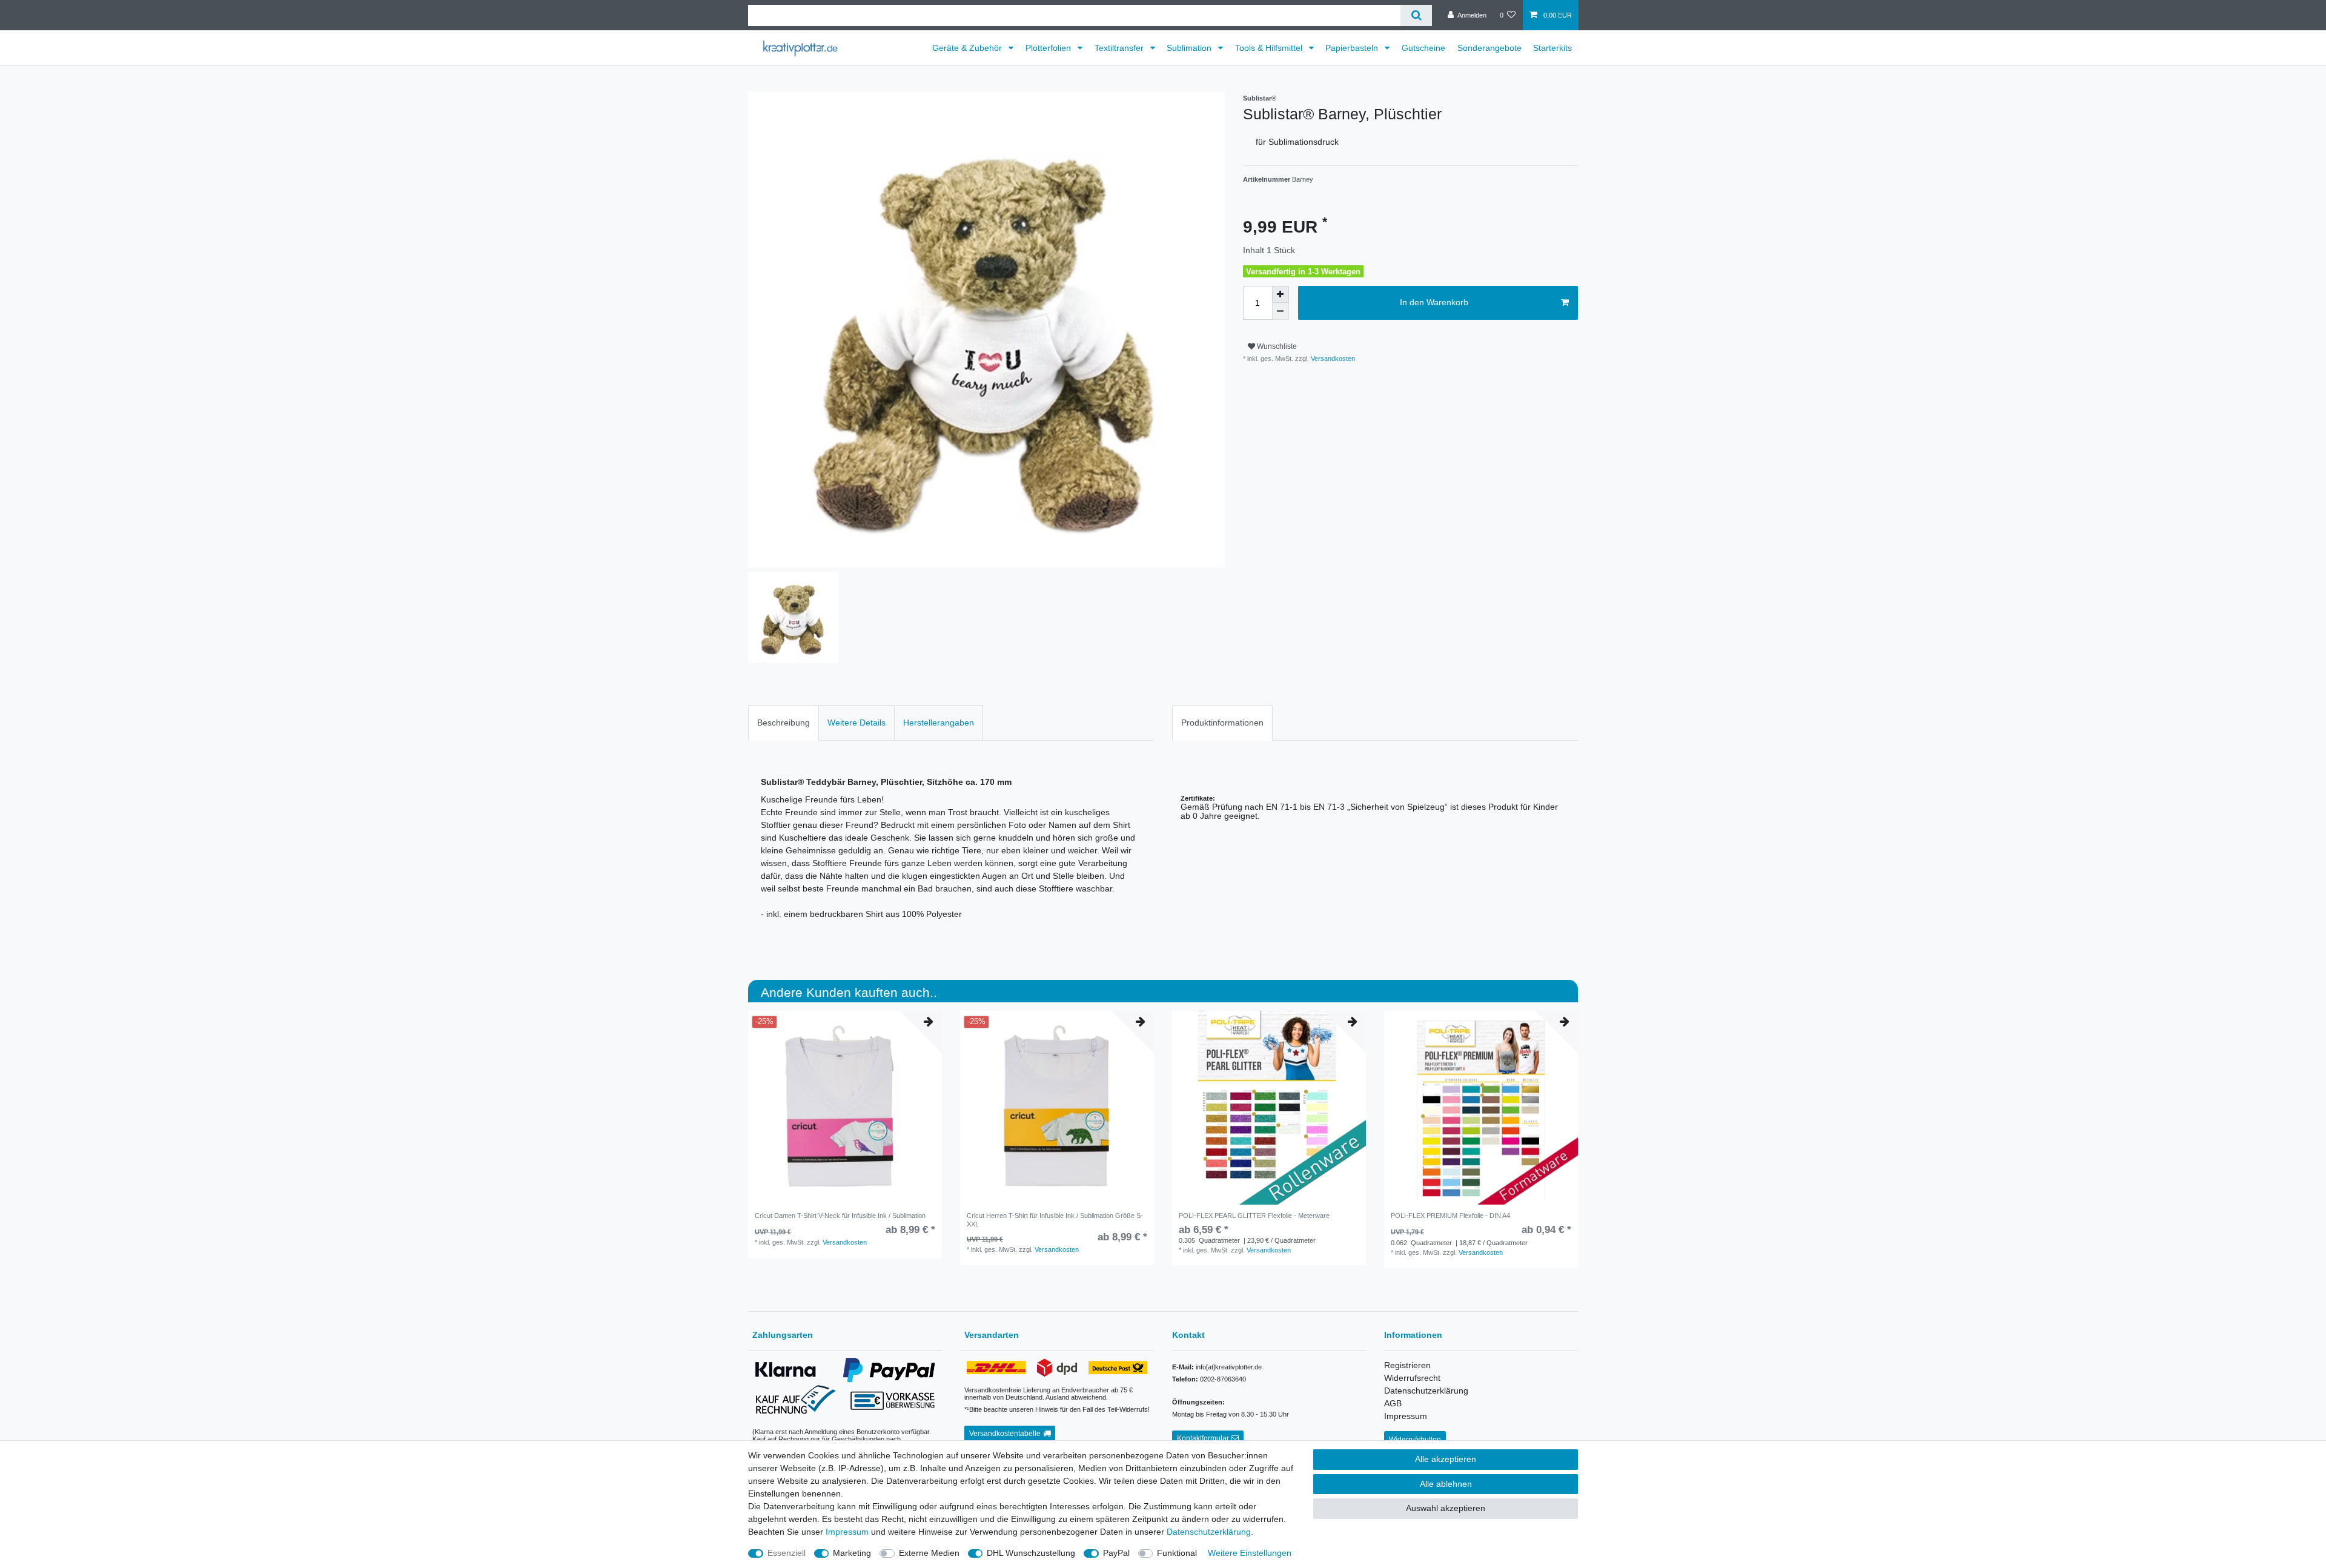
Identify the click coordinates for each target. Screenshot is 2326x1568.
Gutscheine (1423, 48)
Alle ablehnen (1446, 1484)
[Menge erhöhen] (1281, 294)
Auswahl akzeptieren (1446, 1508)
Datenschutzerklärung (1426, 1391)
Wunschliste (1276, 346)
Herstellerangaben (939, 723)
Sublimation (1190, 48)
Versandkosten (1332, 359)
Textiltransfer (1120, 48)
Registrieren (1407, 1365)
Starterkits (1552, 48)
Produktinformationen (1222, 723)
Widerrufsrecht (1412, 1378)
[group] (845, 1108)
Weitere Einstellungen (1250, 1553)
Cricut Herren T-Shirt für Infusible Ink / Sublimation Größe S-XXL (1055, 1220)
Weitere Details (857, 723)
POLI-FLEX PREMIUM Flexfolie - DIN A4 (1450, 1216)
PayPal (1116, 1553)
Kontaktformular (1203, 1438)
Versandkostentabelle (1005, 1434)
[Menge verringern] (1281, 311)
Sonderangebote (1489, 48)
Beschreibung (784, 723)
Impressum (1406, 1416)
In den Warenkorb (1434, 302)
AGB (1393, 1403)
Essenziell (787, 1553)
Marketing (852, 1553)
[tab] (784, 723)
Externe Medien (929, 1553)
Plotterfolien (1049, 48)
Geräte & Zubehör (968, 48)
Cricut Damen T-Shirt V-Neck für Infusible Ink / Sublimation (840, 1216)
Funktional (1177, 1553)
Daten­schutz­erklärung (1209, 1532)
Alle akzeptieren (1446, 1459)
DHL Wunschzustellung (1031, 1553)
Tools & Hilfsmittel (1270, 48)
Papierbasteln (1353, 48)
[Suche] (1416, 15)
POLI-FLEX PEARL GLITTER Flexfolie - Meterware (1254, 1216)
